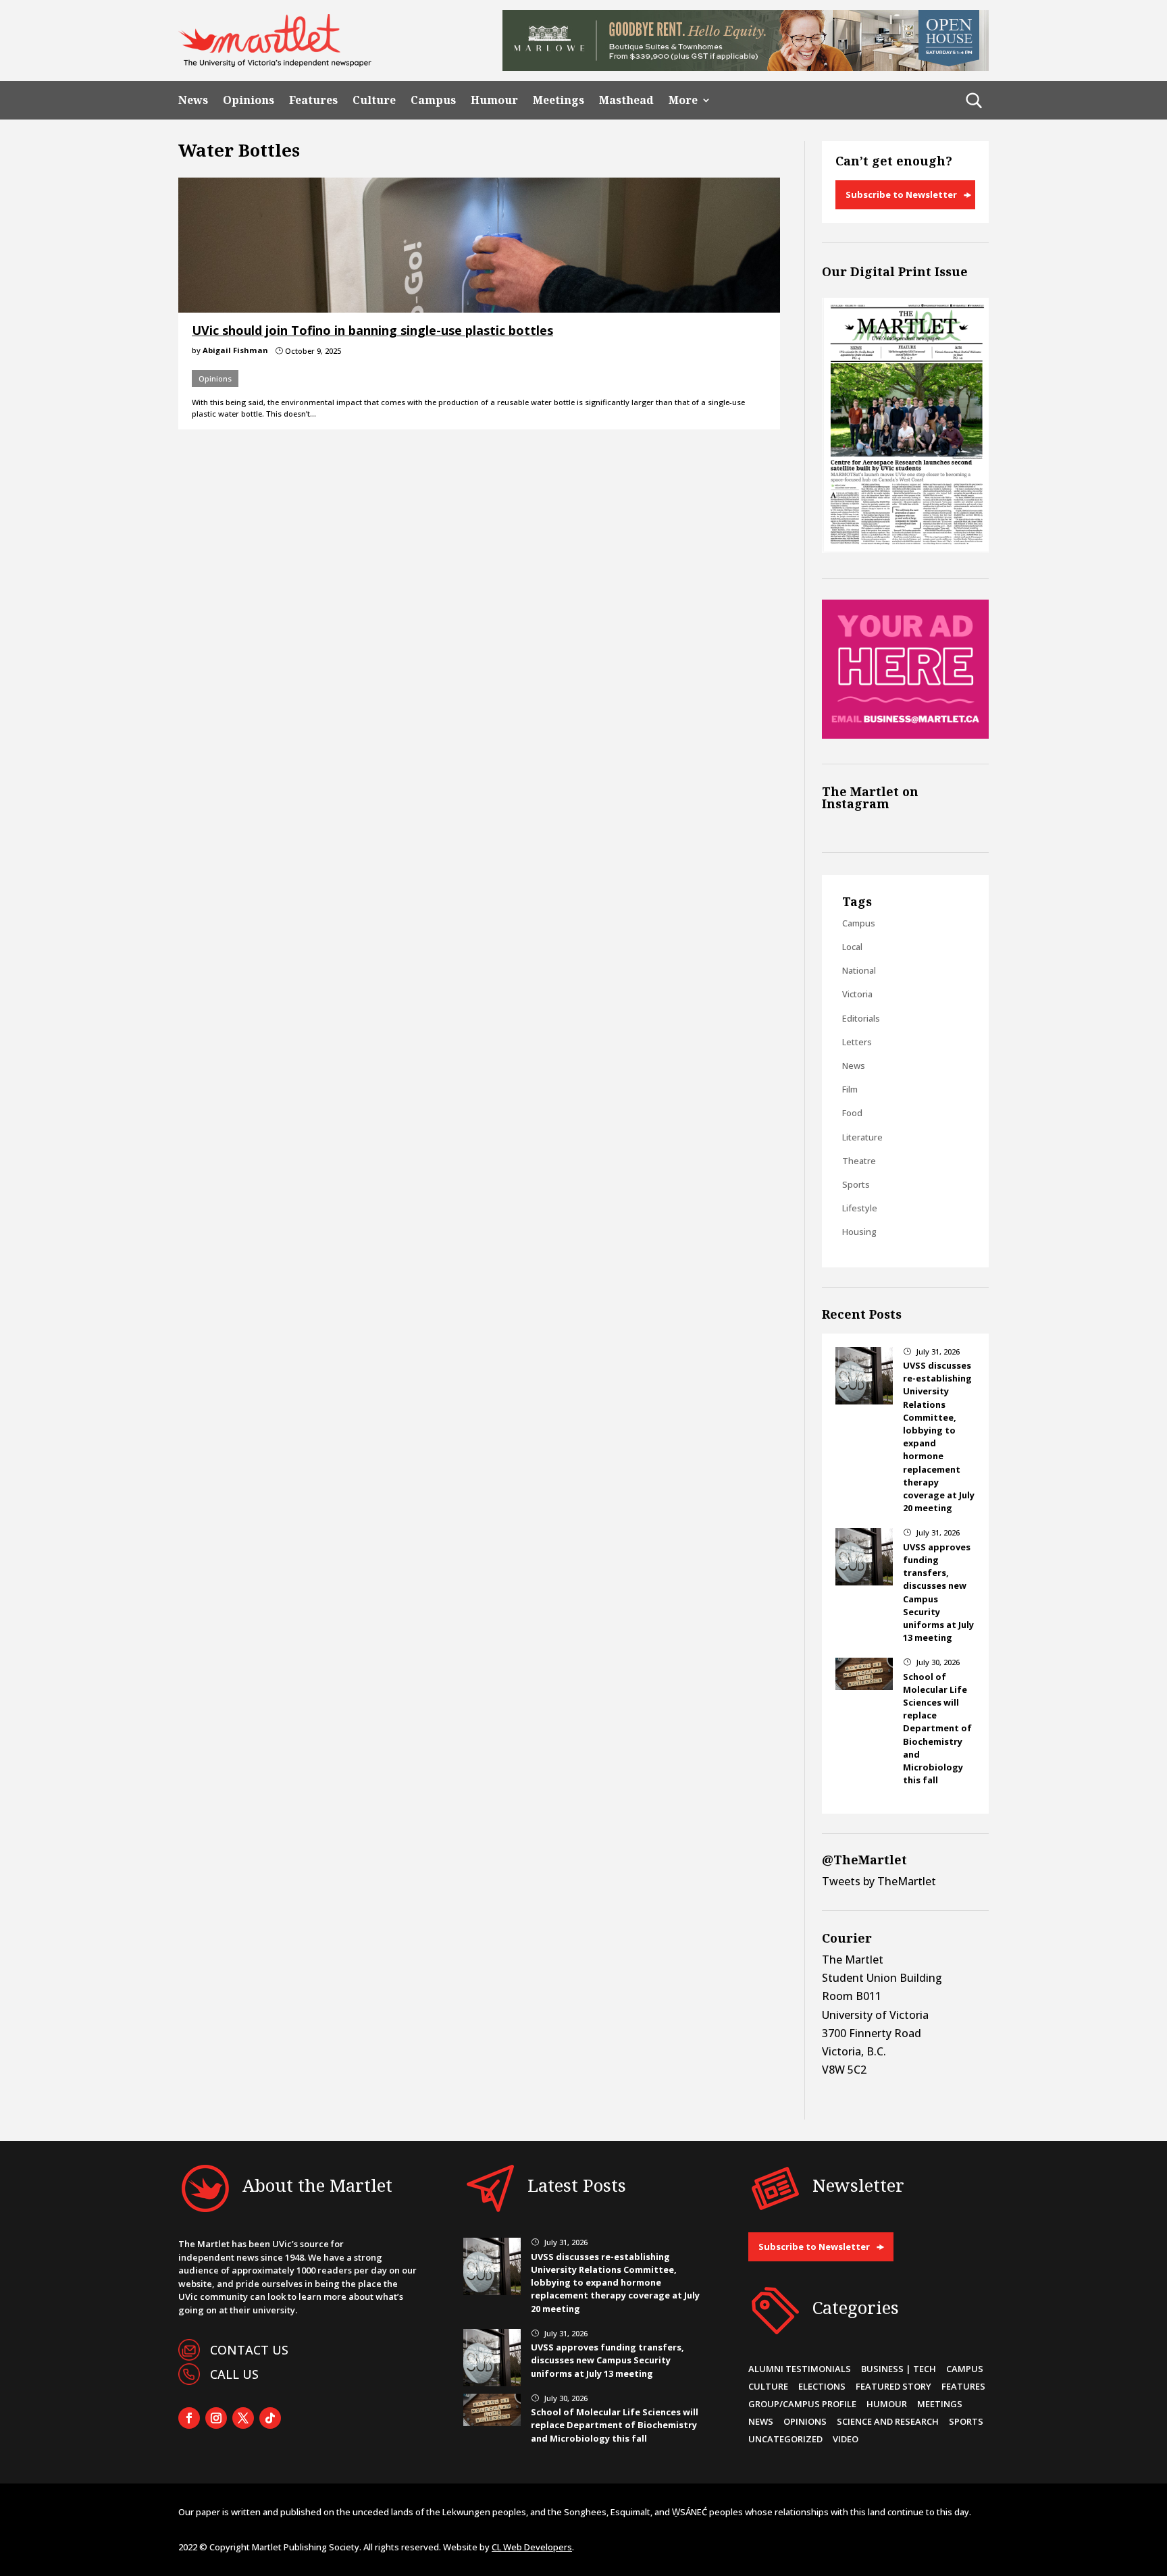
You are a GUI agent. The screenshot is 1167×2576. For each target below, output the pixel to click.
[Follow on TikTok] (270, 2418)
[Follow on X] (243, 2418)
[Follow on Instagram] (216, 2418)
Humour (494, 100)
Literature (862, 1137)
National (859, 970)
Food (852, 1113)
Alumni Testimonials (800, 2369)
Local (852, 947)
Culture (374, 100)
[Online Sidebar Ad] (905, 735)
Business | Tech (899, 2369)
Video (846, 2439)
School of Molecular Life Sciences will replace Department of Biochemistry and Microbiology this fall (937, 1729)
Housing (859, 1232)
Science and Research (888, 2421)
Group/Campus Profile (802, 2404)
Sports (856, 1184)
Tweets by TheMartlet (879, 1881)
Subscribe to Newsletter (901, 194)
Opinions (249, 100)
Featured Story (893, 2386)
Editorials (861, 1018)
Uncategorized (785, 2439)
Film (850, 1089)
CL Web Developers (532, 2547)
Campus (433, 100)
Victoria (857, 994)
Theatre (859, 1161)
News (193, 100)
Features (313, 100)
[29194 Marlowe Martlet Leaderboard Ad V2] (746, 67)
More (683, 100)
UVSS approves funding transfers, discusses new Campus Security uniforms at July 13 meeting (607, 2360)
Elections (822, 2386)
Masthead (626, 100)
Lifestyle (860, 1208)
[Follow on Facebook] (189, 2418)
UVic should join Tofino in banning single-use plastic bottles (372, 330)
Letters (857, 1042)
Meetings (559, 100)
